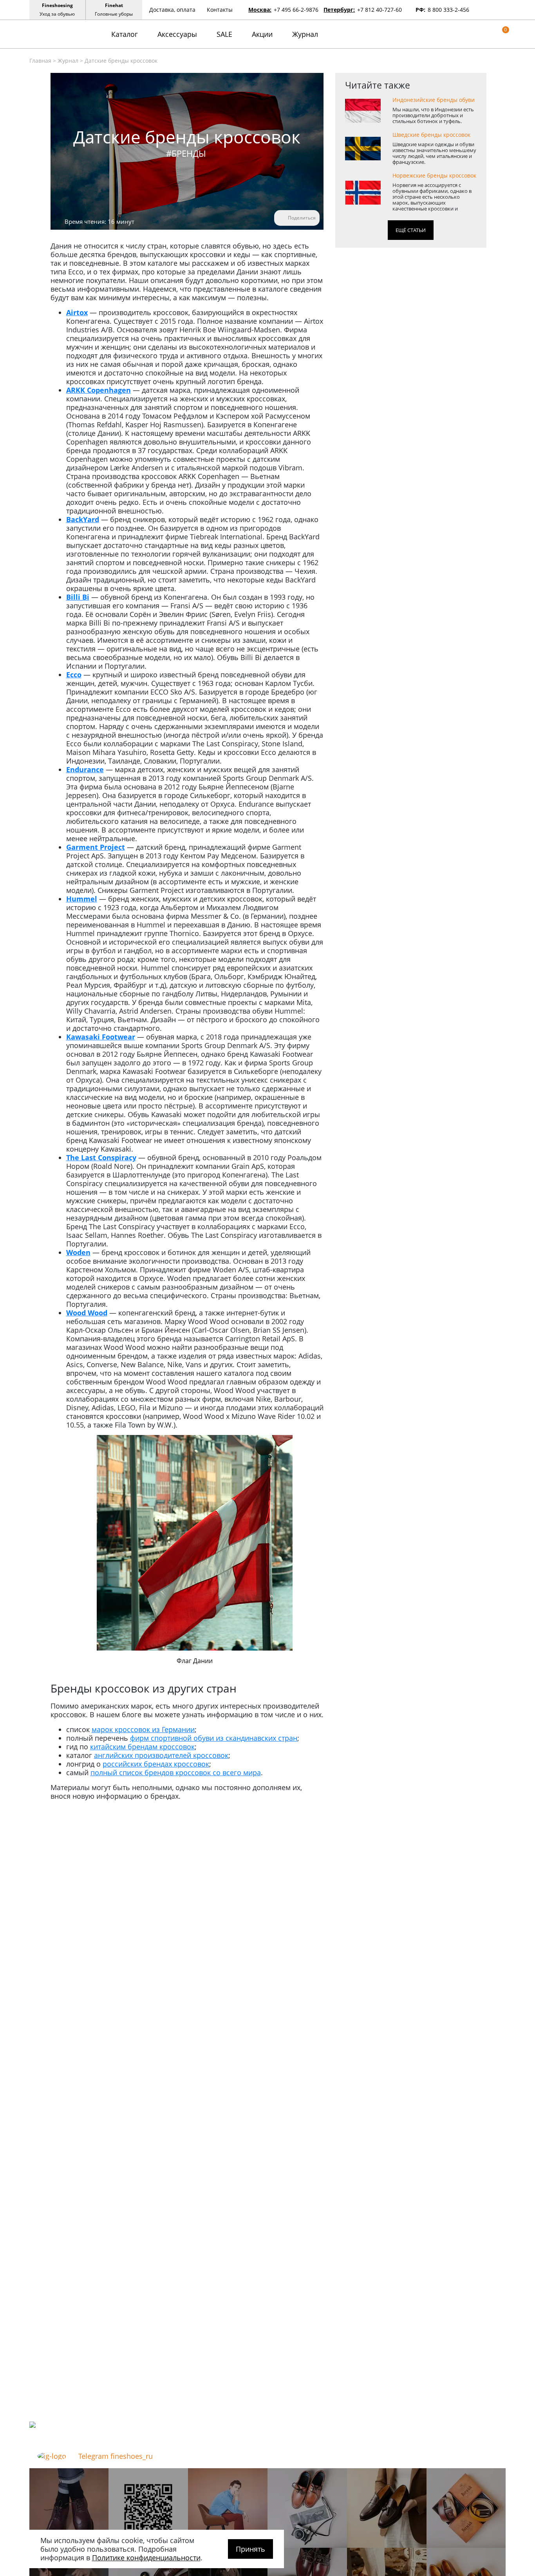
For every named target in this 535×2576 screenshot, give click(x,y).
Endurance (85, 769)
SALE (224, 34)
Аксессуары (177, 34)
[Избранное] (490, 34)
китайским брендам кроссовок (142, 1747)
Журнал (305, 34)
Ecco (74, 675)
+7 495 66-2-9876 (296, 10)
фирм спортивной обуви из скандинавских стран (214, 1738)
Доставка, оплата (172, 10)
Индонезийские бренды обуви (434, 100)
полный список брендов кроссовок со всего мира (176, 1772)
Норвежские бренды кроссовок (434, 176)
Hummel (82, 899)
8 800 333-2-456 (448, 10)
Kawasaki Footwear (101, 1037)
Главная (40, 61)
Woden (78, 1252)
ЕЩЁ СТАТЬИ (411, 230)
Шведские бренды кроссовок (431, 135)
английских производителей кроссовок (161, 1755)
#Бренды (186, 153)
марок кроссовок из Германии (143, 1729)
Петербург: (339, 10)
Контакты (220, 10)
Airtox (77, 312)
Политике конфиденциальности (146, 2558)
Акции (262, 34)
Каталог (125, 34)
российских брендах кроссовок (156, 1764)
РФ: (420, 10)
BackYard (83, 519)
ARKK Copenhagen (99, 390)
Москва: (260, 10)
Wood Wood (87, 1313)
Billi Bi (78, 597)
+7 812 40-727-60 (380, 10)
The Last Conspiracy (101, 1157)
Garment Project (96, 847)
